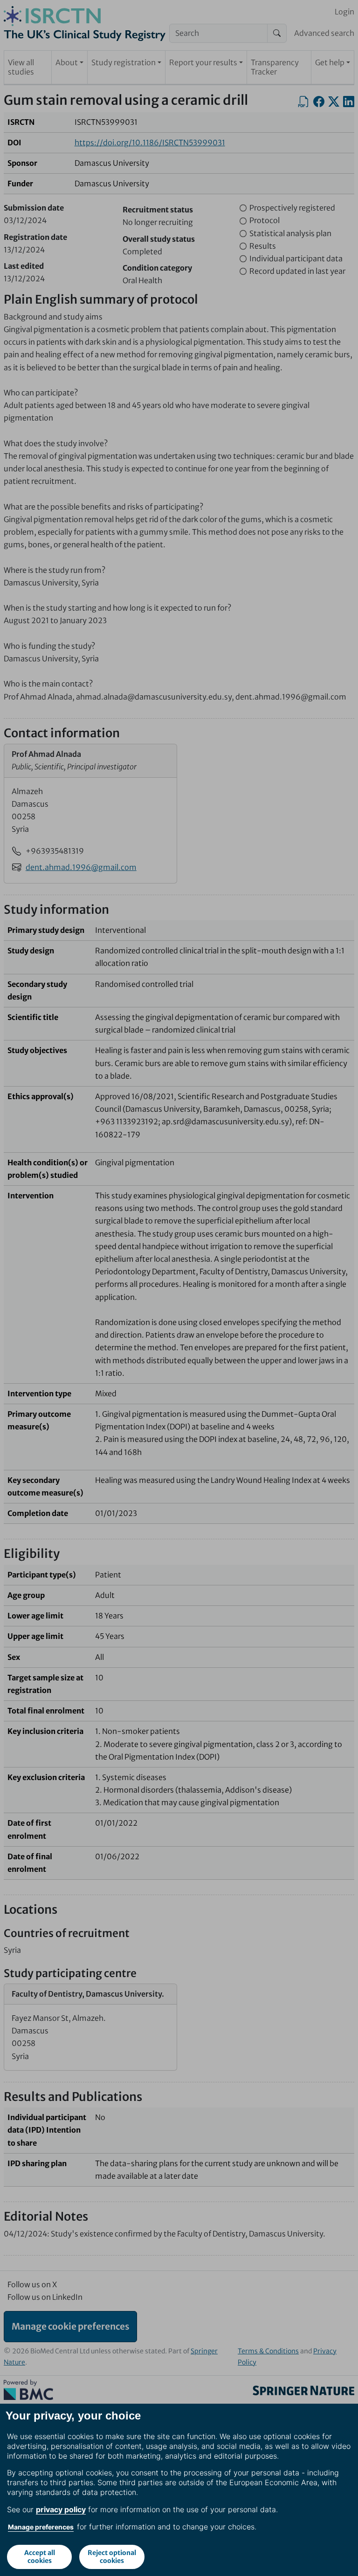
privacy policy (61, 2509)
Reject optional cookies (112, 2557)
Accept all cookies (40, 2557)
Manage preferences (41, 2527)
